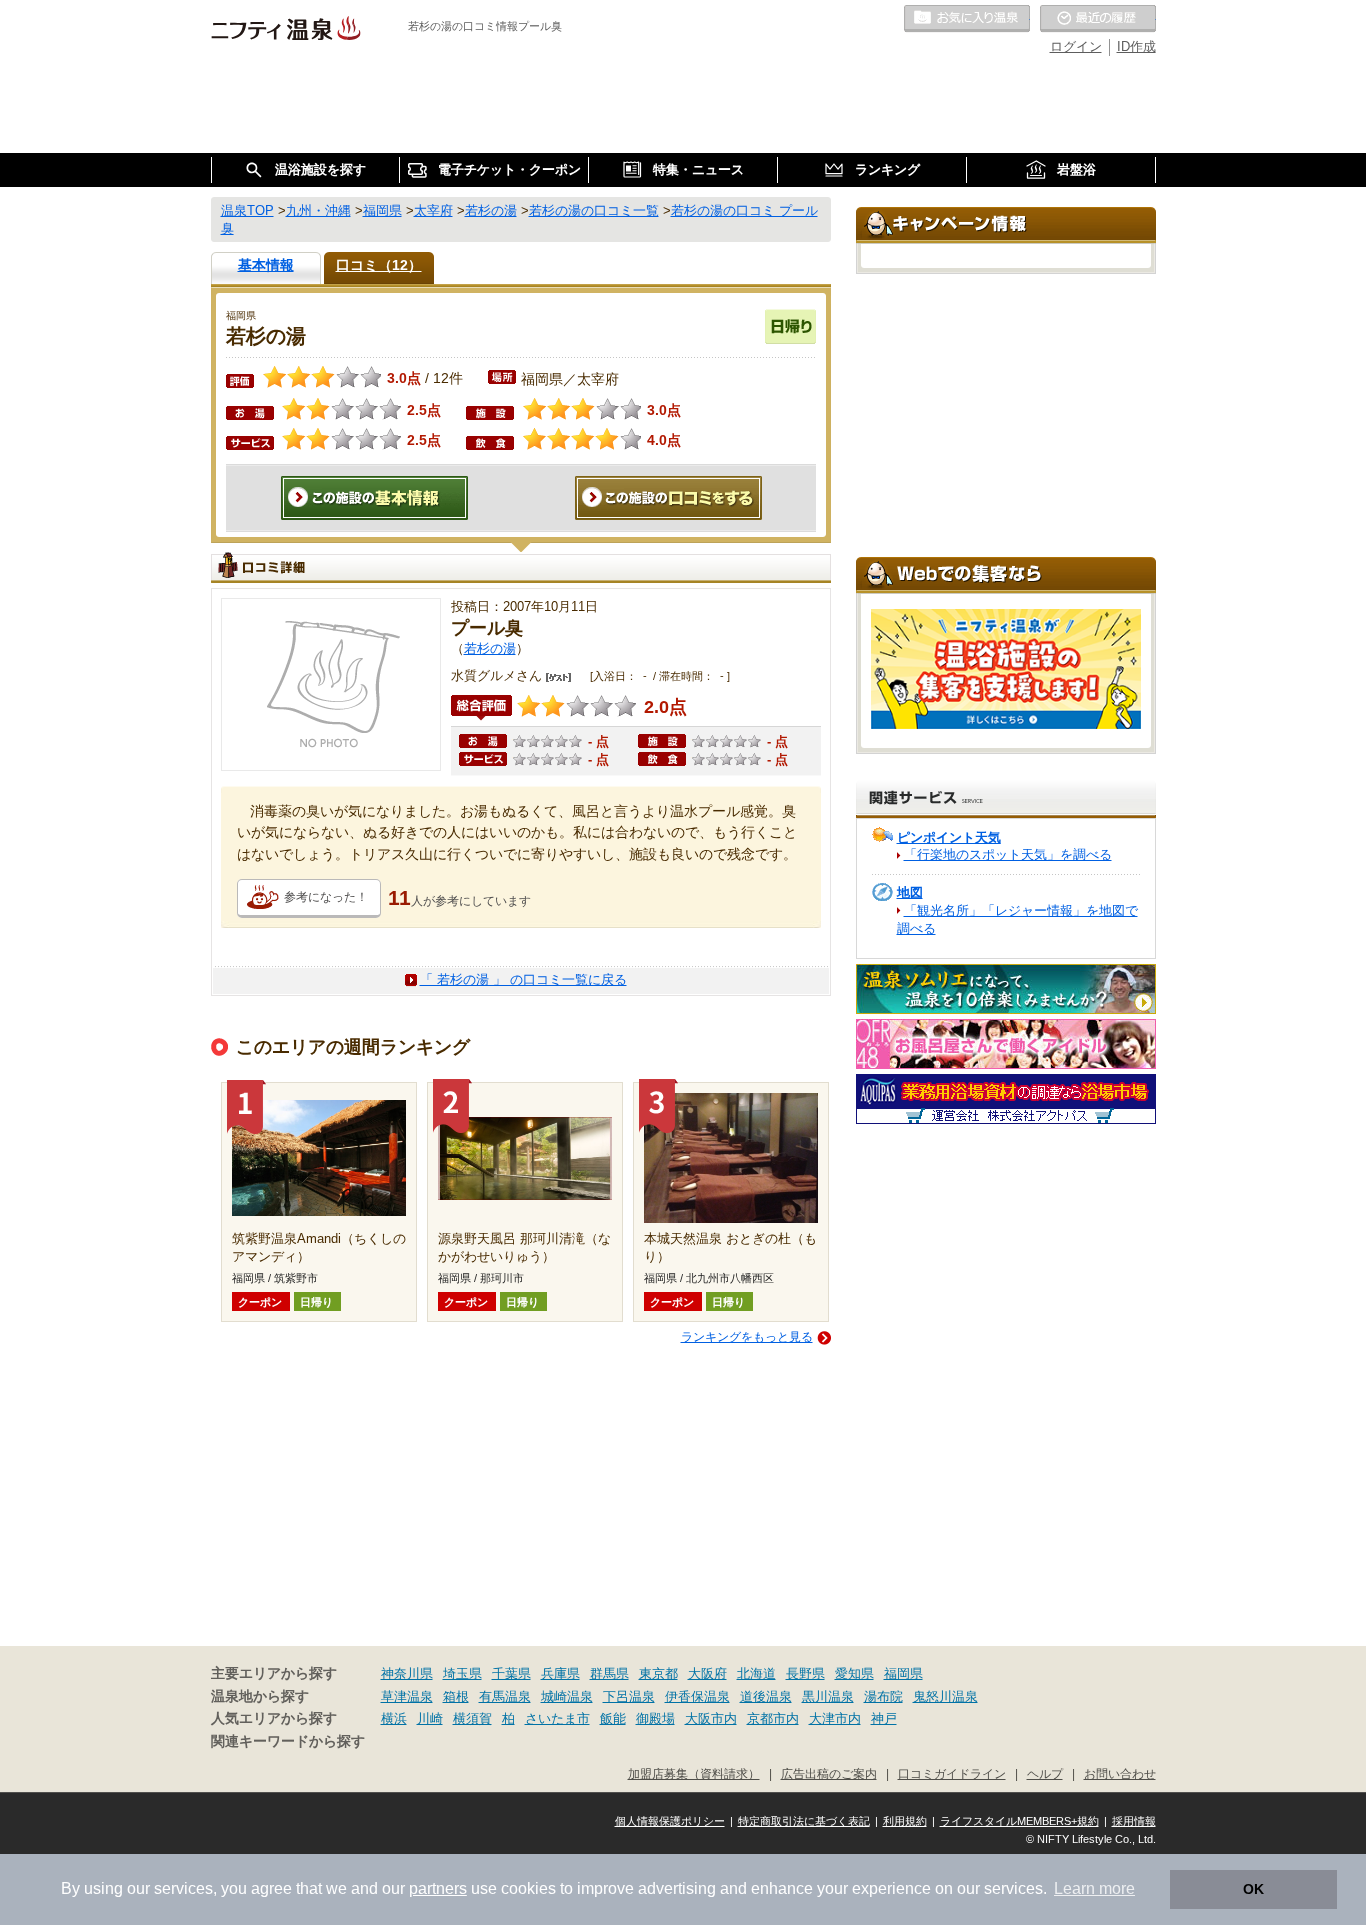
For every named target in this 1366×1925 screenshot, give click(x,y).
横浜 (394, 1718)
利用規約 (905, 1821)
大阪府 (707, 1673)
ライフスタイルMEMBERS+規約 (1019, 1821)
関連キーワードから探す (288, 1741)
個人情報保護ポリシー (670, 1821)
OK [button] (1253, 1889)
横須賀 (472, 1718)
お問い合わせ (1120, 1773)
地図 (910, 892)
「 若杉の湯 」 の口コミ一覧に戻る (523, 979)
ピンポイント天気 (949, 837)
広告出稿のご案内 (829, 1773)
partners (438, 1888)
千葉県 (511, 1673)
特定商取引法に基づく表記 (804, 1821)
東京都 (658, 1673)
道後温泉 (766, 1696)
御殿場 (655, 1718)
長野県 (805, 1673)
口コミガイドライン (952, 1773)
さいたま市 (557, 1718)
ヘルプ (1045, 1773)
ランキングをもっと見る (747, 1337)
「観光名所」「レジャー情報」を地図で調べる (1017, 919)
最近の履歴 (1098, 19)
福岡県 (903, 1673)
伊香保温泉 (697, 1696)
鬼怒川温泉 (945, 1696)
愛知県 (854, 1673)
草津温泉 (407, 1696)
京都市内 (773, 1718)
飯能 (613, 1718)
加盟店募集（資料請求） (694, 1773)
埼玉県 (462, 1673)
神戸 (884, 1718)
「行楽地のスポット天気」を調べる (1008, 854)
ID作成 (1136, 46)
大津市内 (835, 1718)
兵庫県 (560, 1673)
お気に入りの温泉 (967, 19)
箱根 (456, 1696)
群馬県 (609, 1673)
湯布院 (883, 1696)
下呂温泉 (629, 1696)
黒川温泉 (828, 1696)
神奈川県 (407, 1673)
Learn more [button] (1094, 1888)
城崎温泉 (567, 1696)
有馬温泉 (505, 1696)
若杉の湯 (490, 648)
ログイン (1076, 46)
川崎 (430, 1718)
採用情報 (1134, 1821)
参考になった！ (326, 897)
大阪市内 (711, 1718)
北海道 (756, 1673)
